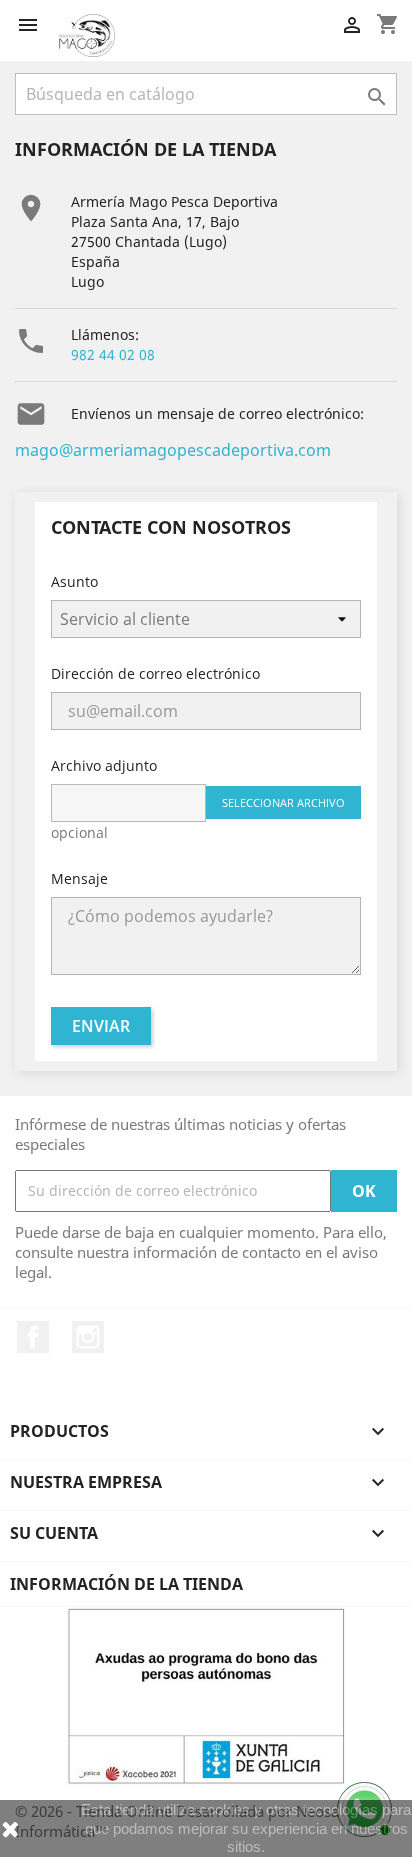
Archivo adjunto (104, 765)
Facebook (33, 1337)
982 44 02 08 (113, 354)
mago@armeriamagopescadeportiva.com (173, 450)
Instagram (88, 1337)
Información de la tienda (126, 1584)
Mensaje (79, 878)
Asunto (74, 581)
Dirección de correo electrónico (155, 673)
